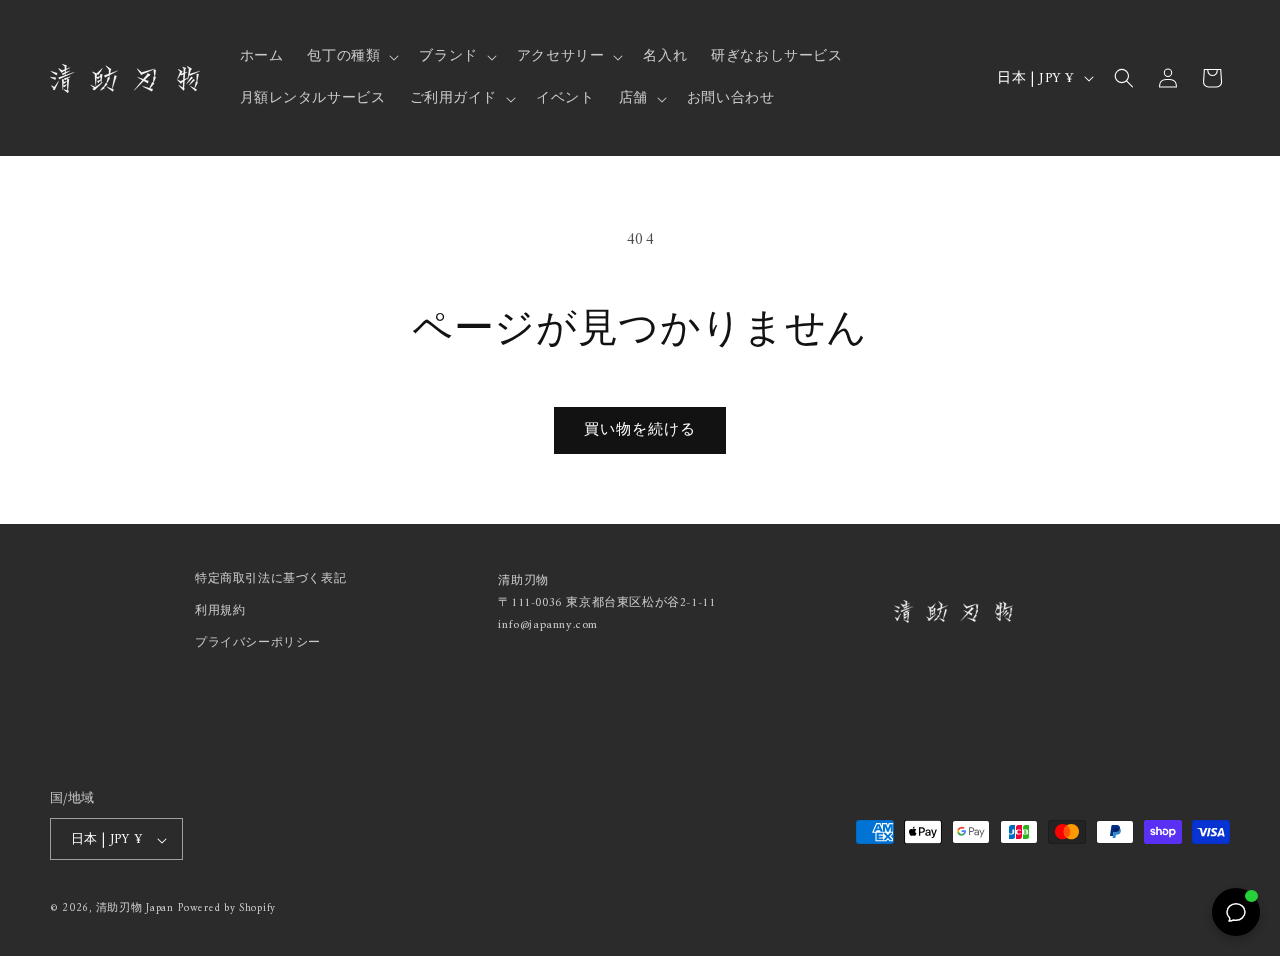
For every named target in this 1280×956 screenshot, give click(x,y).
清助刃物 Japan (135, 909)
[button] (351, 57)
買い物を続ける (640, 430)
